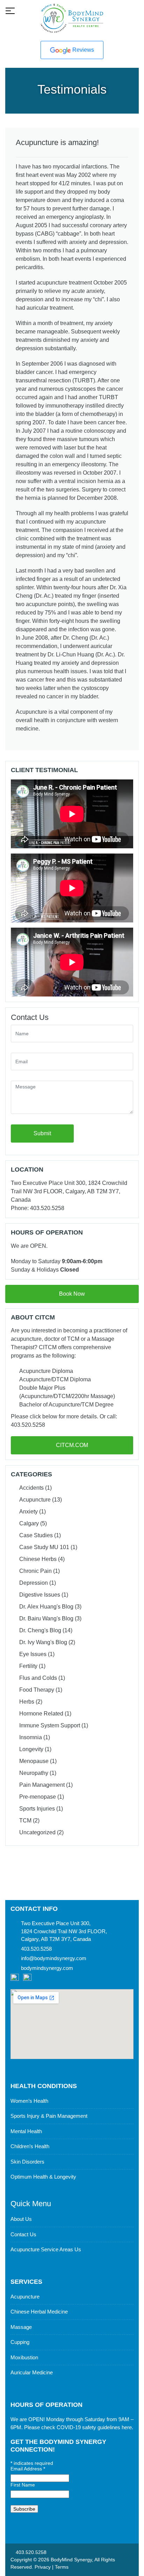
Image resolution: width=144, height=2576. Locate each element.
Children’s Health (30, 2146)
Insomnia (31, 1737)
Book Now (72, 1294)
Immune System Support (50, 1725)
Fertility (28, 1666)
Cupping (20, 2342)
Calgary (29, 1523)
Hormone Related (41, 1714)
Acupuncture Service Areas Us (46, 2249)
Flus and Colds (38, 1678)
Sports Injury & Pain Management (49, 2116)
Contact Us (23, 2234)
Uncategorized (37, 1832)
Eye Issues (33, 1654)
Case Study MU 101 (44, 1547)
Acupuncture (35, 1500)
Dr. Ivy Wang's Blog (43, 1642)
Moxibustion (24, 2357)
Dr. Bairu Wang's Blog (46, 1618)
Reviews (82, 50)
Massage (21, 2327)
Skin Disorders (27, 2162)
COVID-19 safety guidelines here (94, 2427)
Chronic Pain (35, 1571)
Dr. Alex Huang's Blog (46, 1607)
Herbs (27, 1702)
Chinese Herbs (38, 1559)
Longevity (31, 1749)
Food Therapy (37, 1690)
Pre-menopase (38, 1797)
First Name (23, 2485)
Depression (34, 1583)
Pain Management (42, 1785)
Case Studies (36, 1535)
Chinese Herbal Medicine (39, 2312)
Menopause (34, 1761)
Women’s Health (29, 2101)
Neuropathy (34, 1773)
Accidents (31, 1488)
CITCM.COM (72, 1445)
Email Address (28, 2469)
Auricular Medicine (32, 2372)
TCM (25, 1821)
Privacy (43, 2567)
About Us (21, 2219)
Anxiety (28, 1512)
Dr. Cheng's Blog (40, 1630)
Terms (62, 2567)
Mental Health (26, 2131)
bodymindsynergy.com (47, 1968)
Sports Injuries (37, 1809)
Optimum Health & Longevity (43, 2177)
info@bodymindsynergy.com (54, 1958)
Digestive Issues (40, 1595)
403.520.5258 (30, 2552)
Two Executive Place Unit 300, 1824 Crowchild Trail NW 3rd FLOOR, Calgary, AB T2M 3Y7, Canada (64, 1931)
